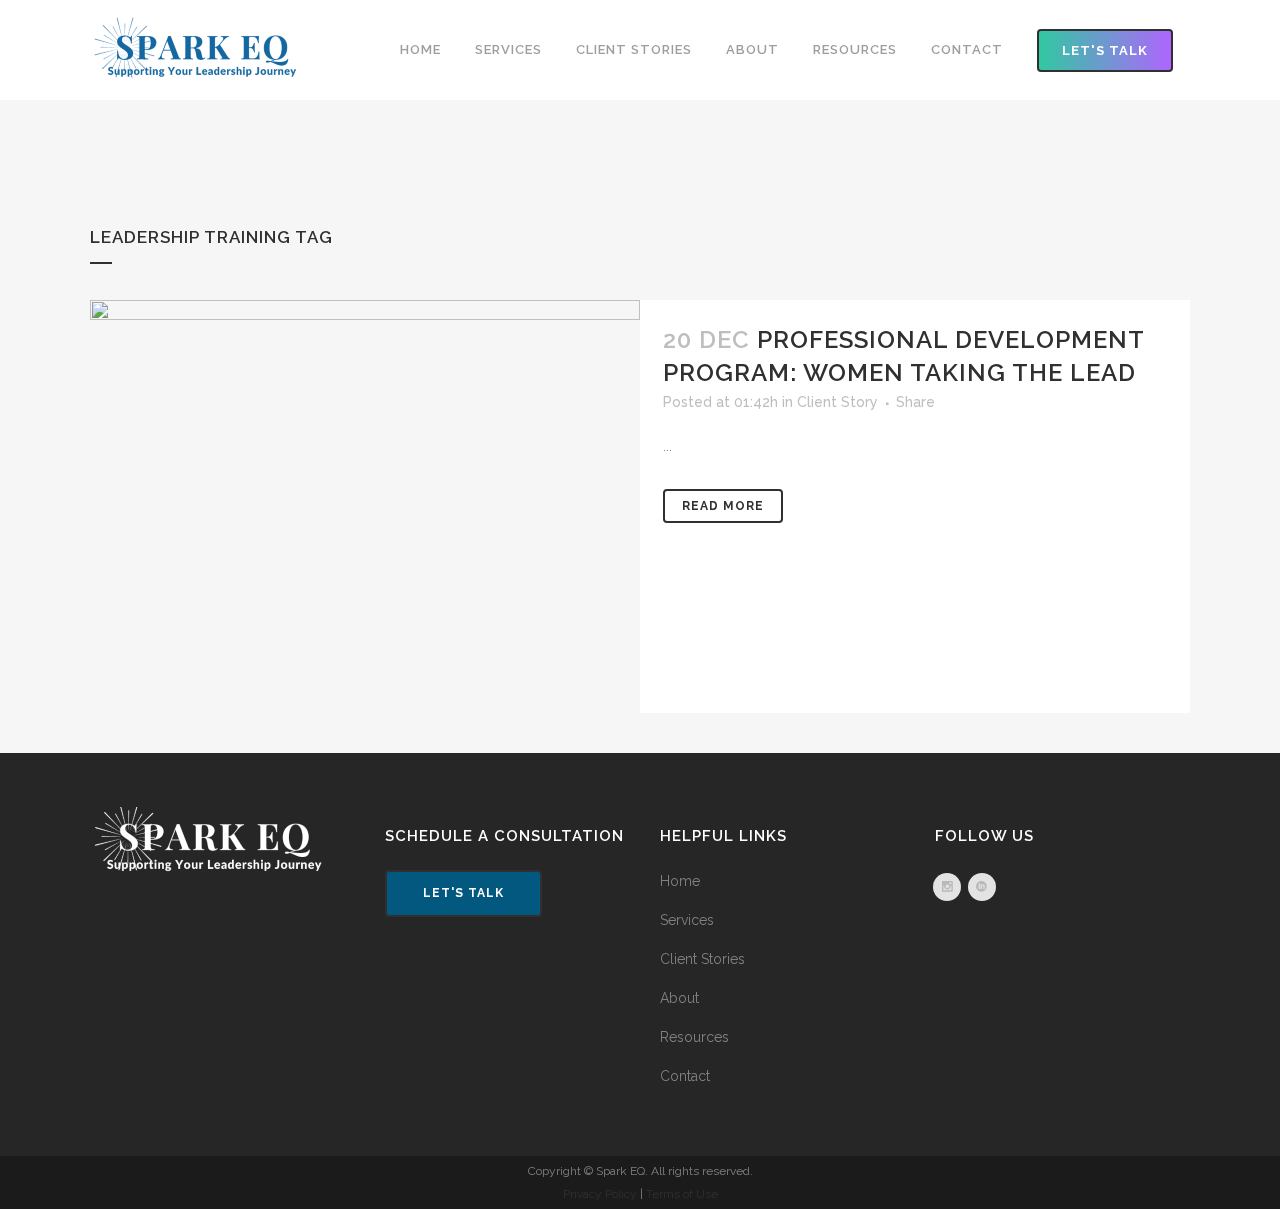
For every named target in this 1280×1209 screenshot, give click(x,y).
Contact (685, 1076)
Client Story (837, 402)
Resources (694, 1037)
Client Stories (702, 959)
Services (687, 920)
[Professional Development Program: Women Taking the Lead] (365, 506)
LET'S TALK (1105, 50)
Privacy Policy (600, 1194)
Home (680, 881)
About (679, 998)
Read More (723, 506)
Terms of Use (682, 1194)
